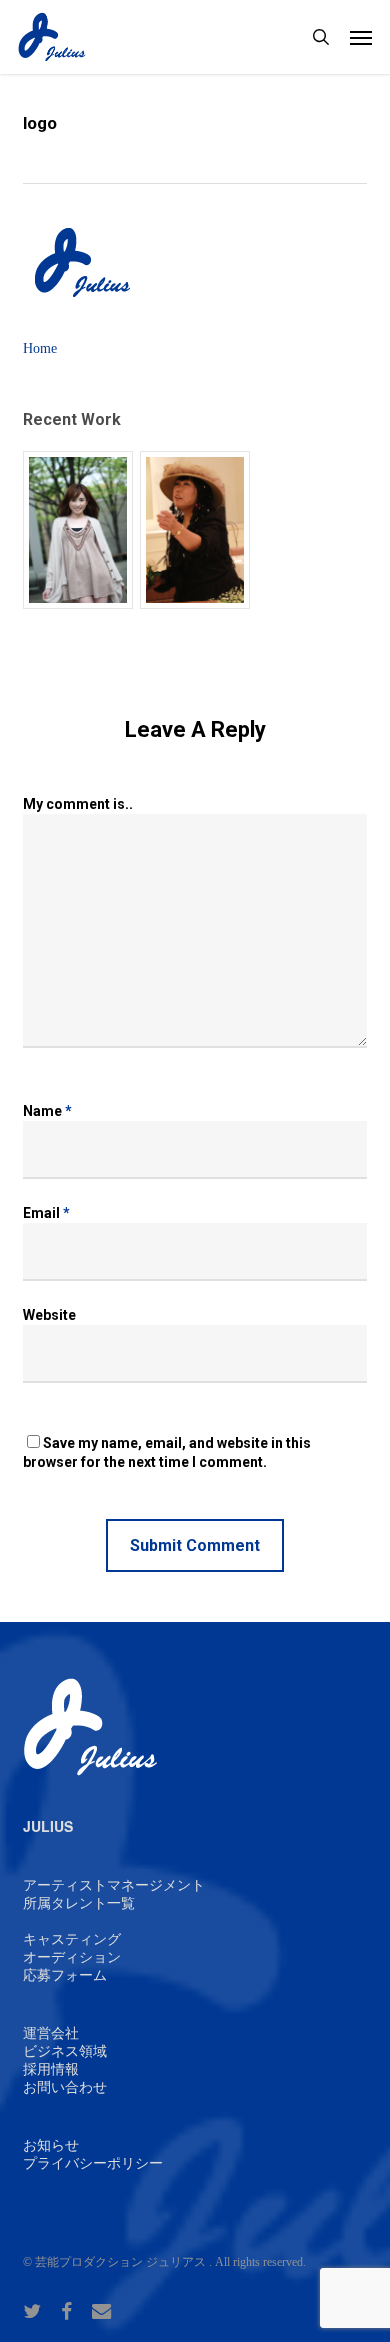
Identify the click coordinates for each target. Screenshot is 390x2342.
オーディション (72, 1957)
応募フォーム (65, 1975)
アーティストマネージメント (114, 1885)
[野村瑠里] (78, 530)
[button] (361, 37)
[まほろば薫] (195, 530)
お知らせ (51, 2145)
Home (40, 348)
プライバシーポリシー (93, 2163)
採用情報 (51, 2069)
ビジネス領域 (65, 2051)
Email (46, 1213)
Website (49, 1315)
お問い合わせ (65, 2087)
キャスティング (72, 1939)
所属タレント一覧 (79, 1903)
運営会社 (51, 2033)
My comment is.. (78, 804)
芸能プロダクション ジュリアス (120, 2262)
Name (47, 1111)
